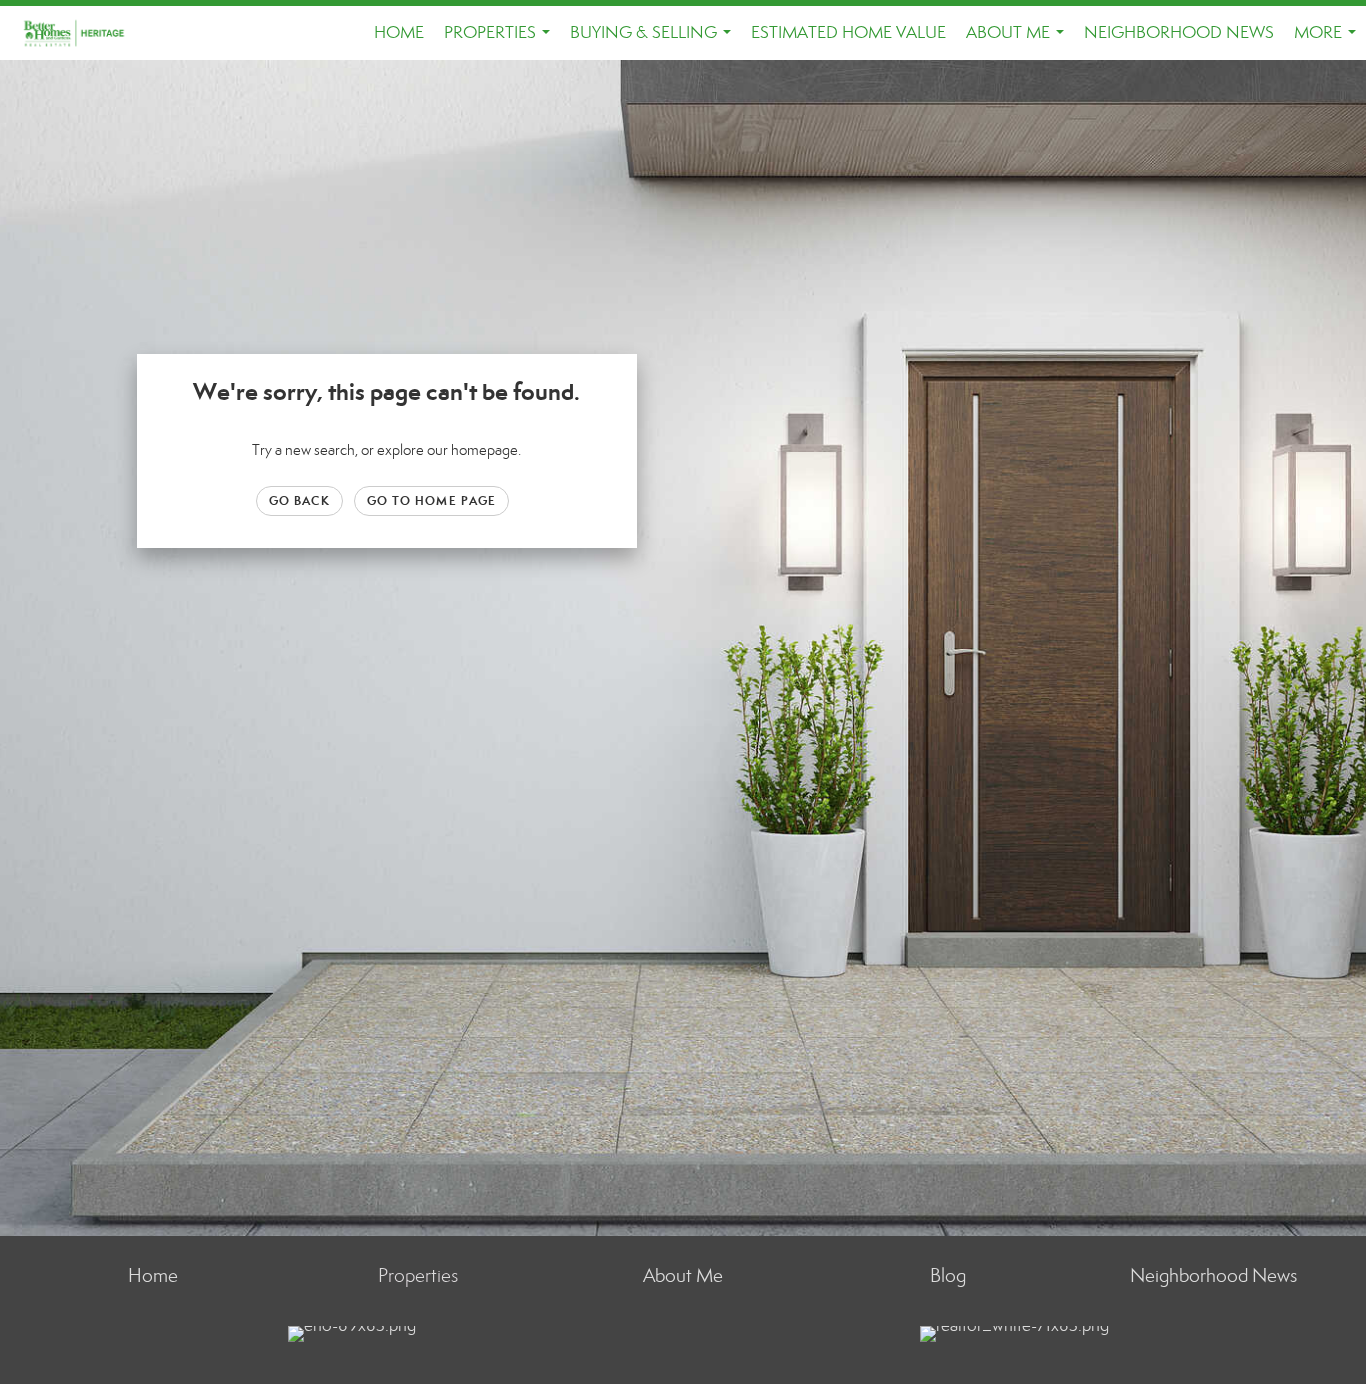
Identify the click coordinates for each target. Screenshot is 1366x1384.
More (1329, 41)
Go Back (299, 500)
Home (399, 32)
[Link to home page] (85, 33)
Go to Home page (432, 500)
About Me (1019, 41)
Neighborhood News (1179, 32)
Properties (501, 41)
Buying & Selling (654, 41)
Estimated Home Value (848, 32)
